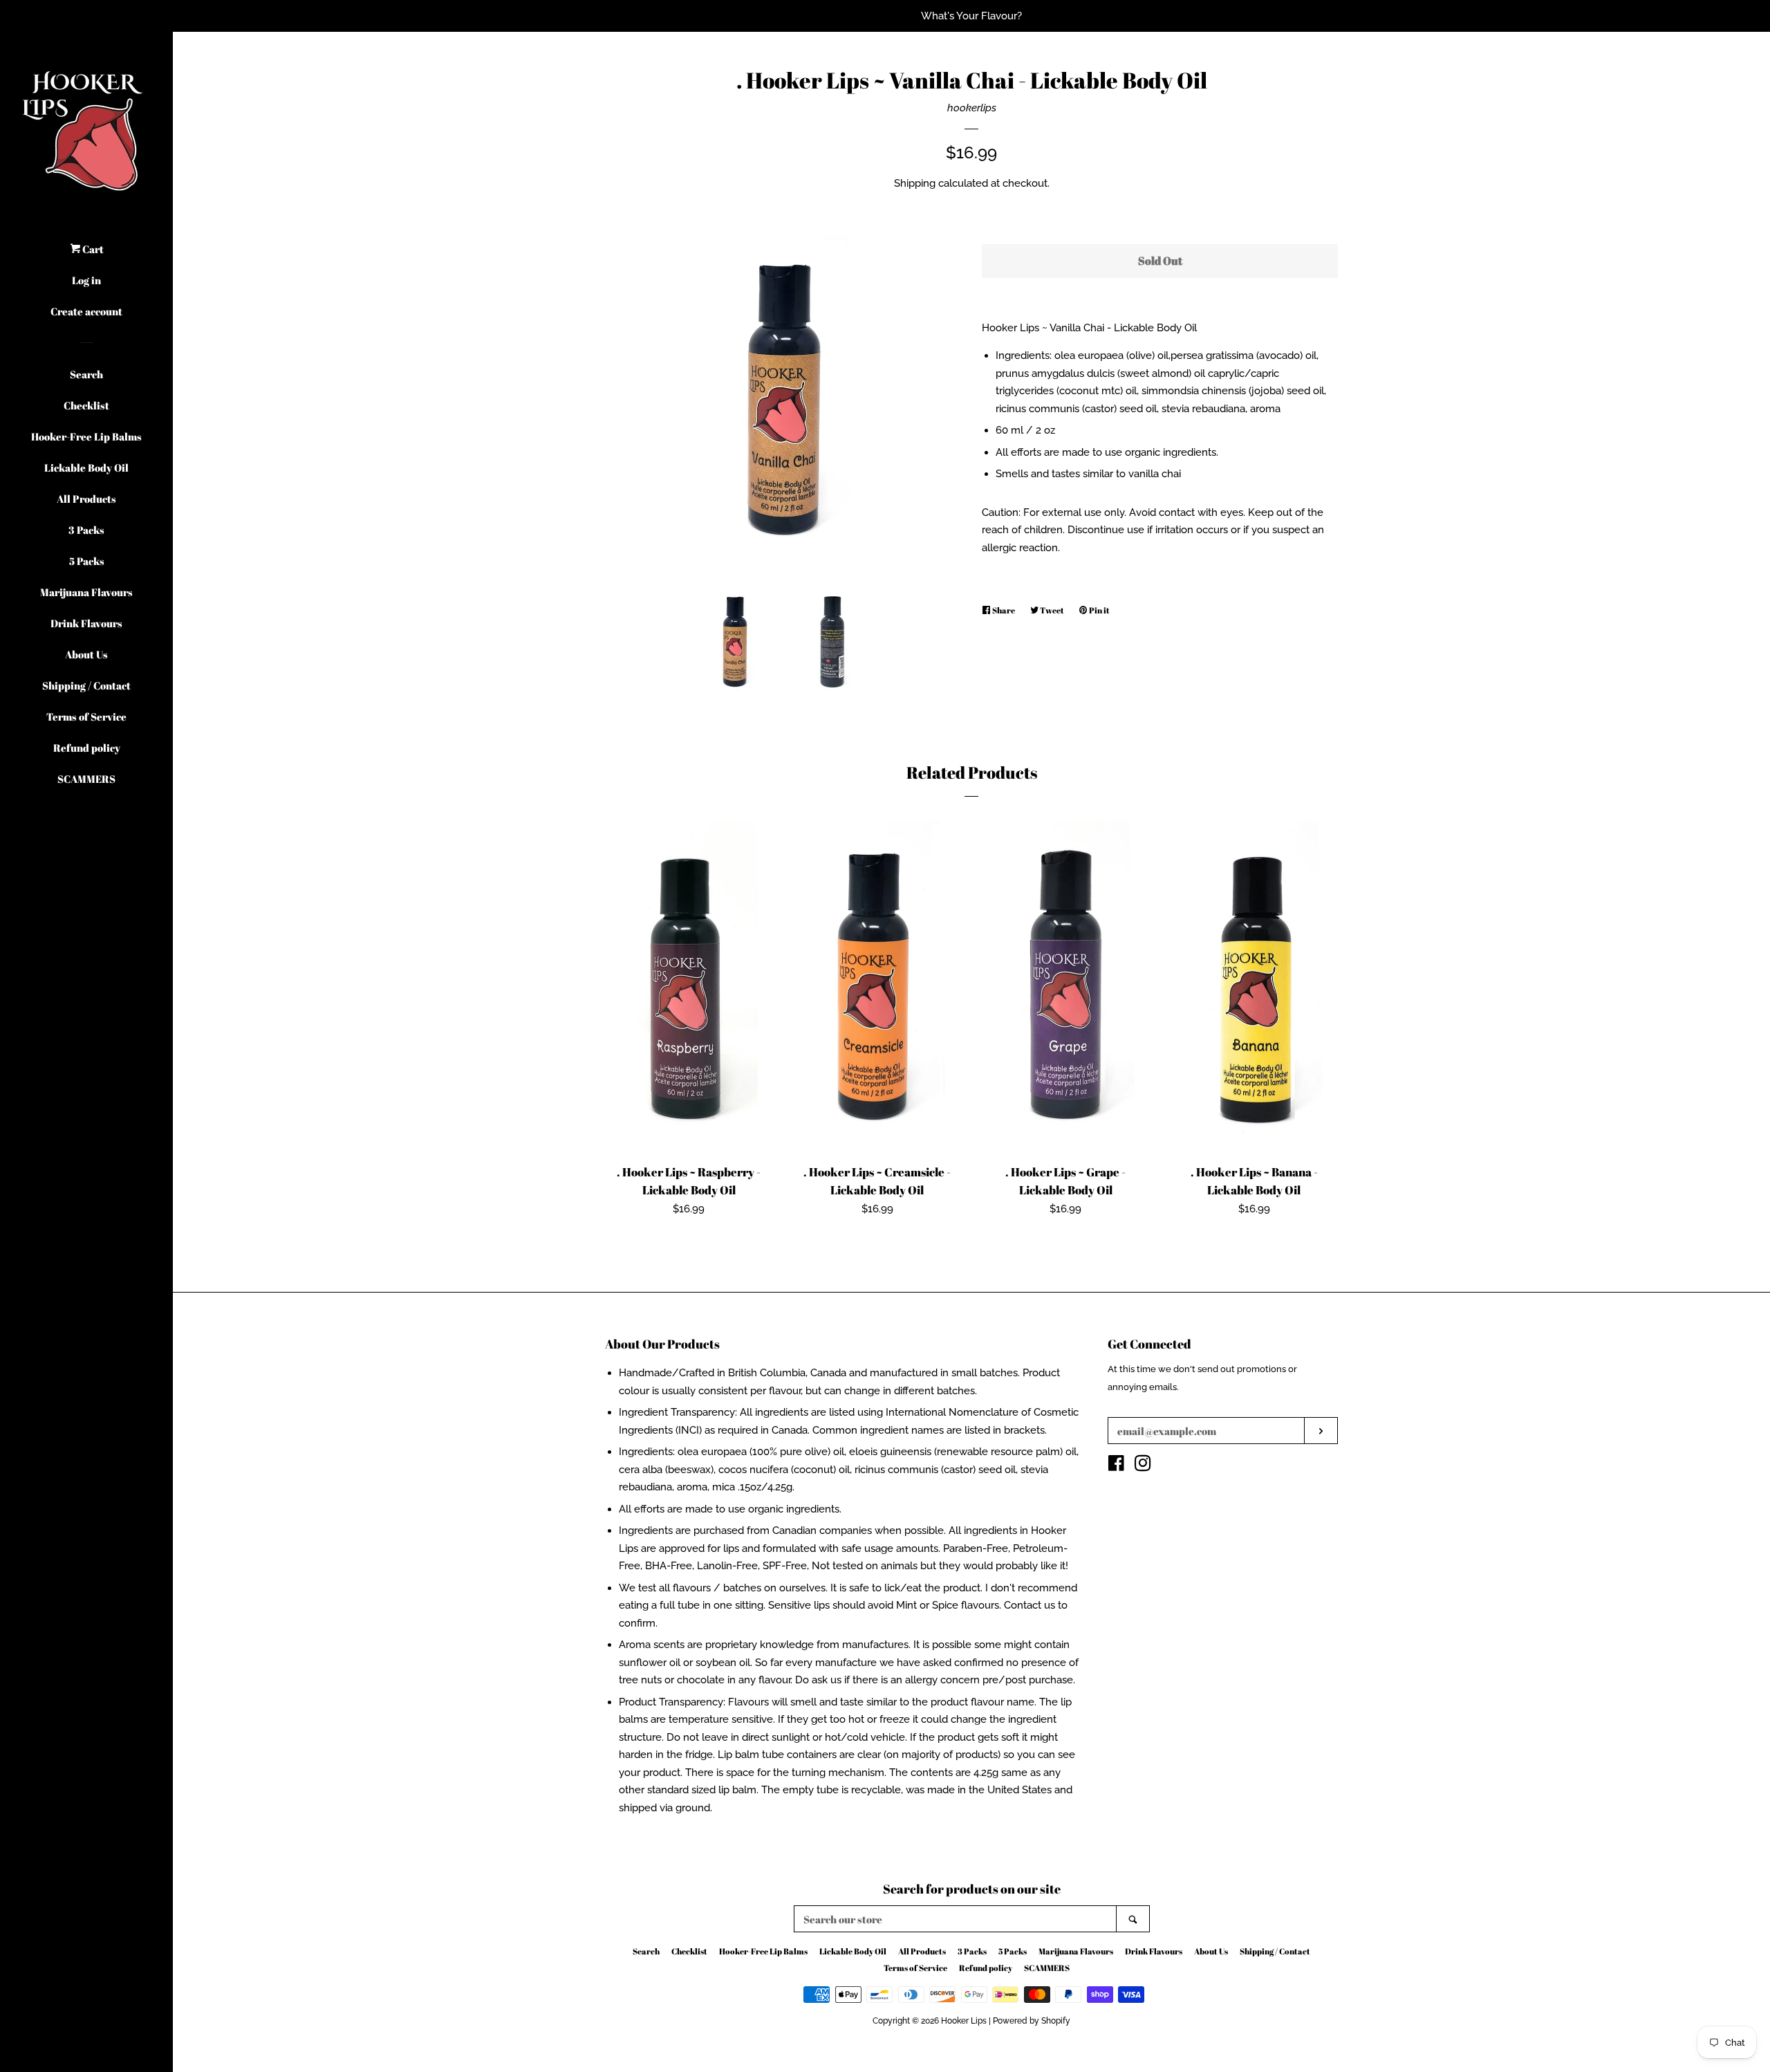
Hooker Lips (964, 2021)
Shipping (915, 183)
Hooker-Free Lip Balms (86, 436)
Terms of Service (86, 716)
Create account (86, 311)
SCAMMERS (86, 779)
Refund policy (87, 748)
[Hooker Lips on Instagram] (1143, 1466)
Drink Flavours (86, 623)
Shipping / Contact (86, 685)
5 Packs (87, 561)
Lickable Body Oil (86, 468)
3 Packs (86, 530)
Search (86, 374)
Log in (86, 280)
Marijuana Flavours (86, 592)
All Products (86, 499)
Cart (92, 249)
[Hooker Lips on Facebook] (1116, 1466)
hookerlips (972, 108)
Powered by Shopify (1032, 2021)
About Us (86, 654)
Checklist (86, 405)
